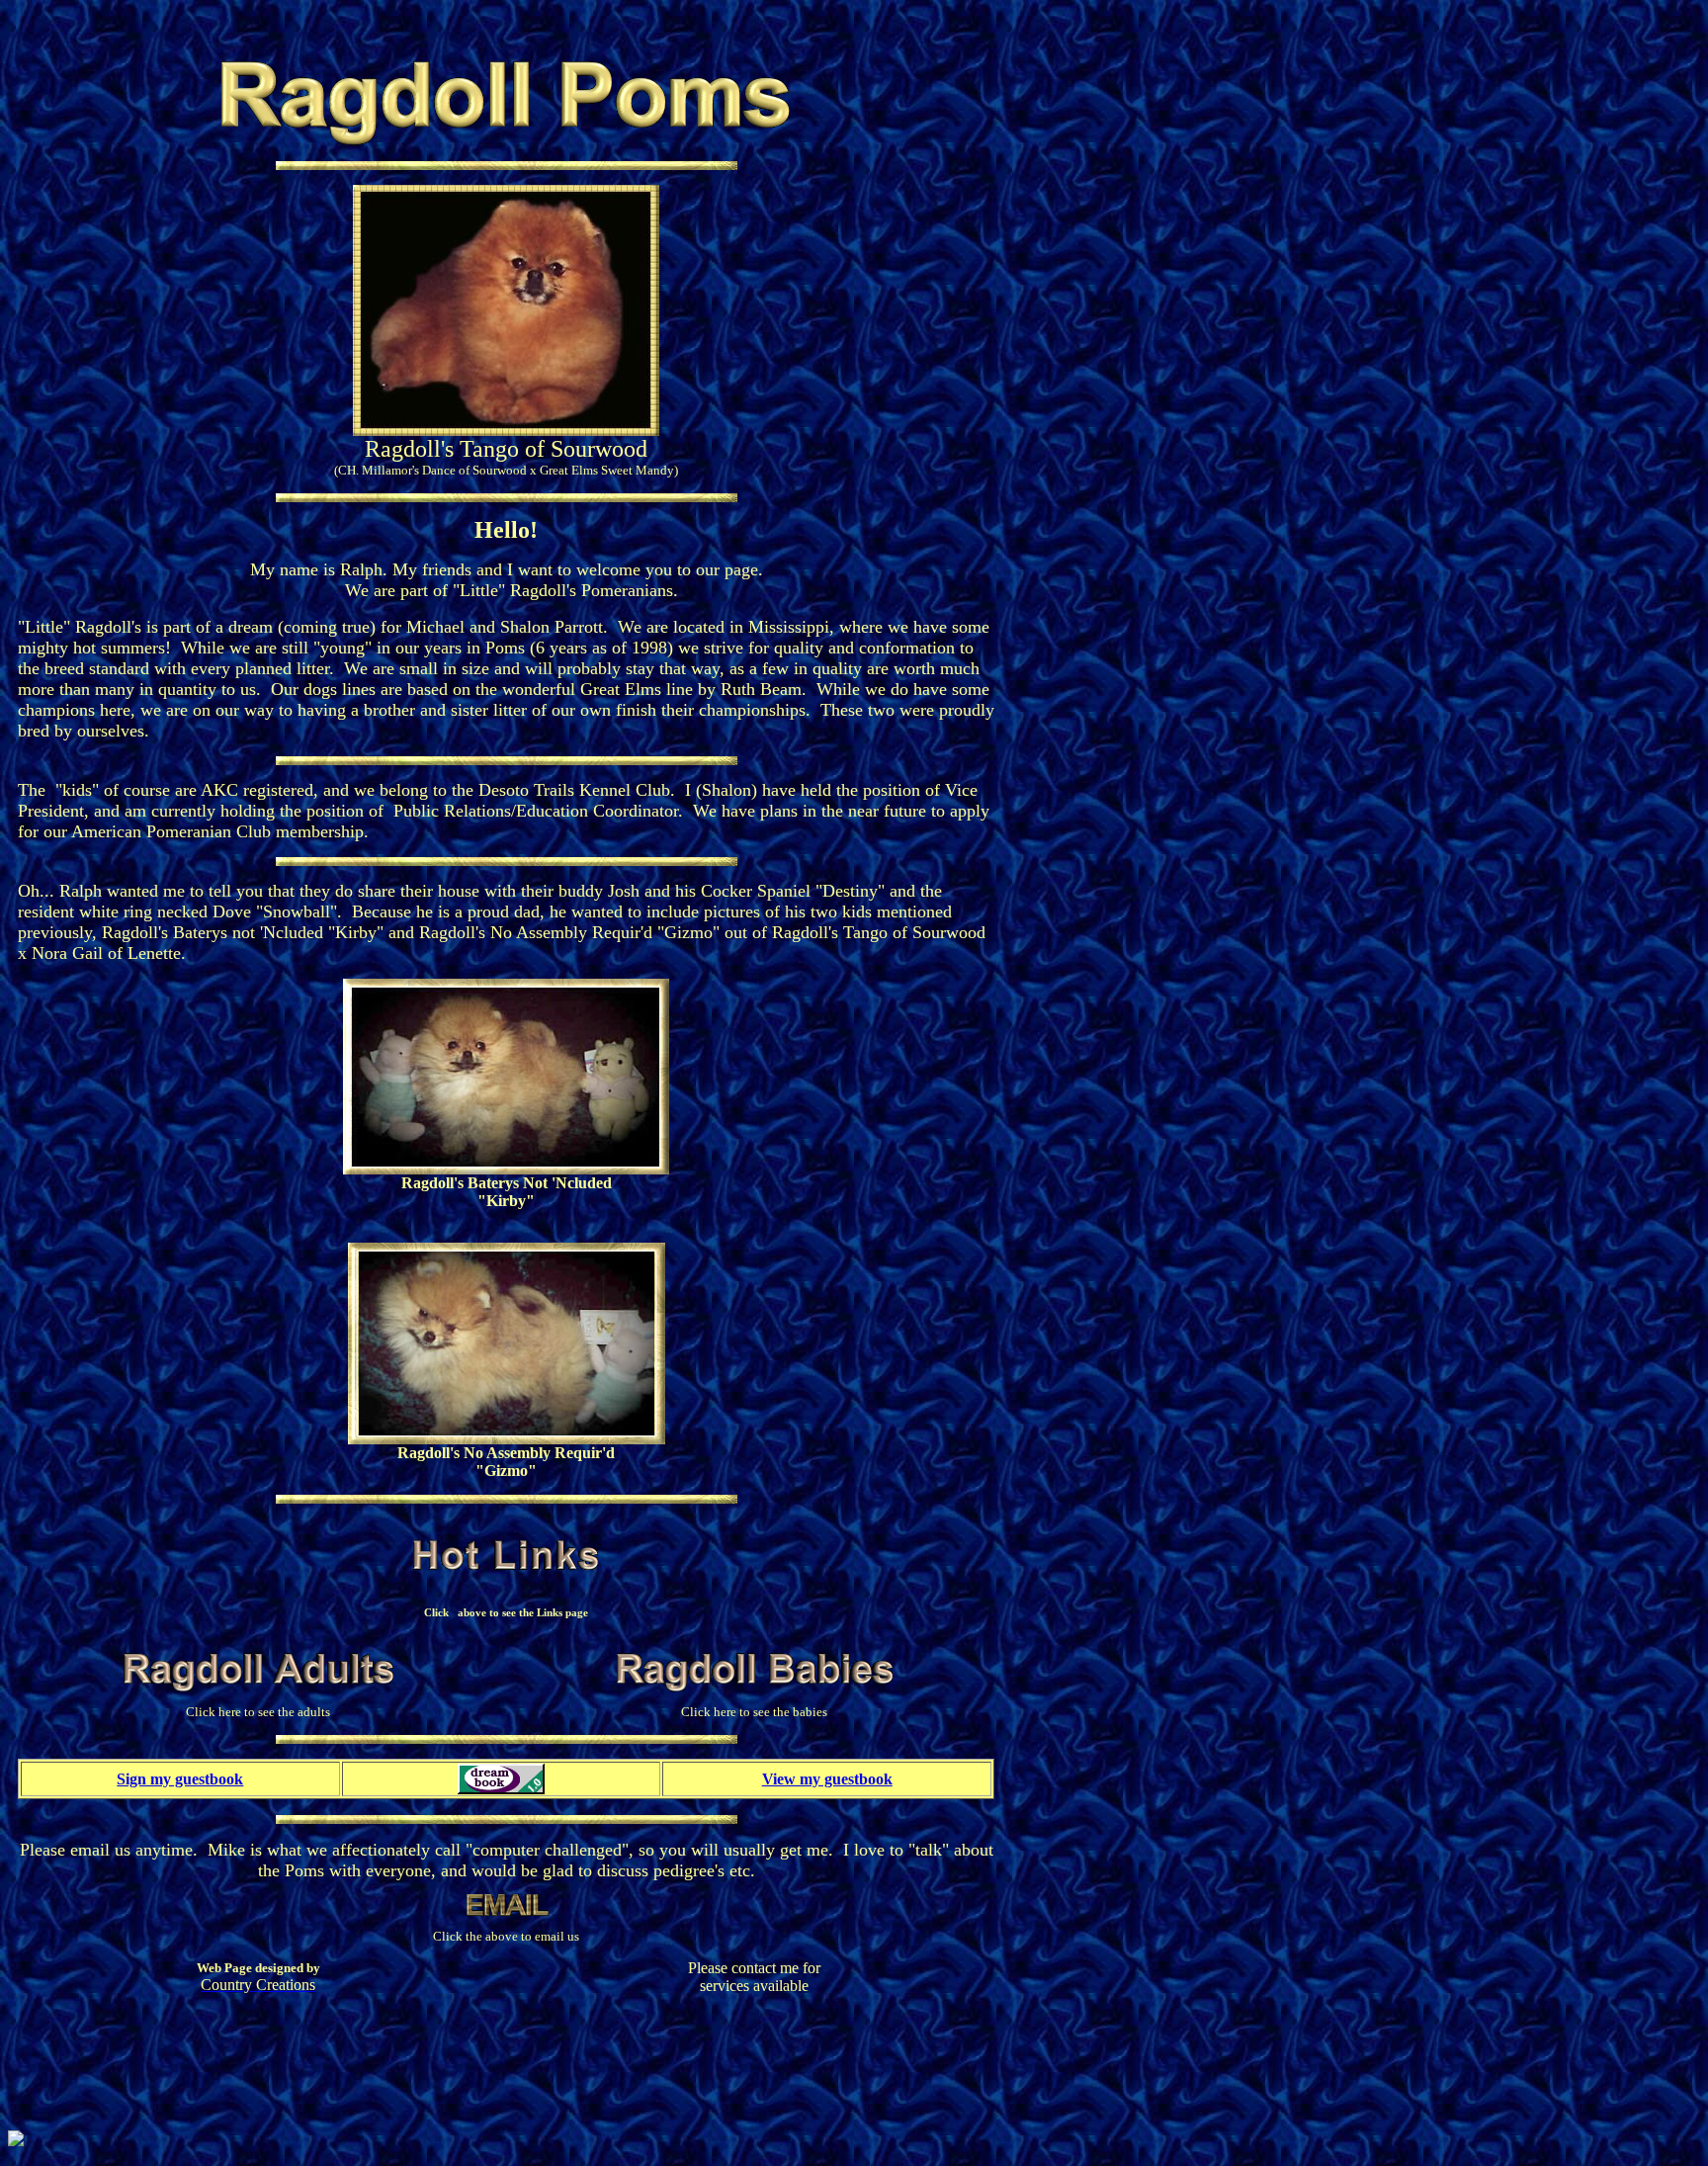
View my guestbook (827, 1779)
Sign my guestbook (180, 1779)
